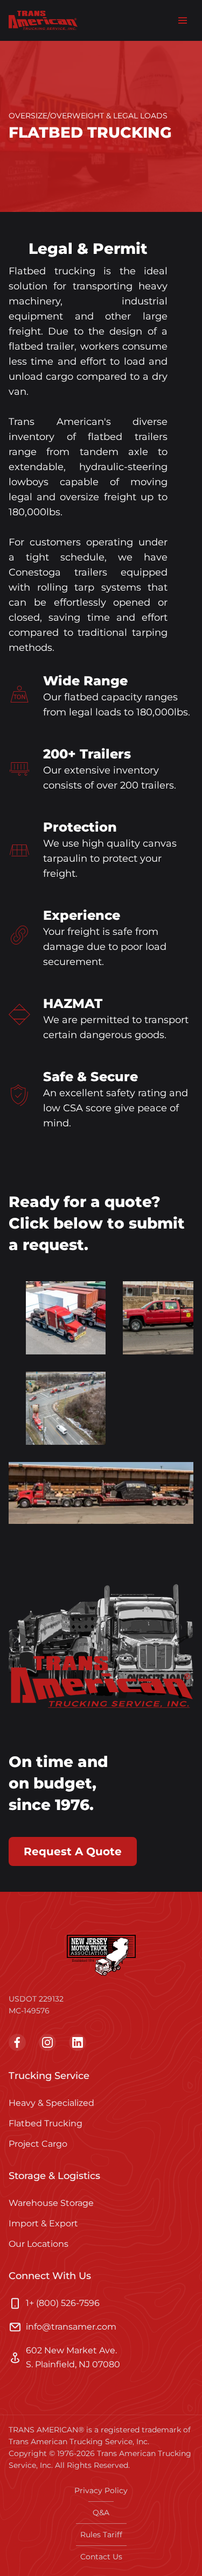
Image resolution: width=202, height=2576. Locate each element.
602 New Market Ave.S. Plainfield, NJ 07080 (73, 2357)
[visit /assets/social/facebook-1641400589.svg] (17, 2042)
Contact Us (101, 2557)
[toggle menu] (183, 20)
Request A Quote (73, 1851)
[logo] (43, 20)
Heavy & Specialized (51, 2103)
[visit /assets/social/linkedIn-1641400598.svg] (78, 2042)
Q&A (101, 2513)
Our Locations (39, 2244)
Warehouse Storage (51, 2203)
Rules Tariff (101, 2535)
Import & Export (43, 2223)
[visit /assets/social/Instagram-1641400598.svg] (47, 2042)
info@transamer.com (71, 2327)
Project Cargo (38, 2144)
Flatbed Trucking (46, 2123)
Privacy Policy (101, 2490)
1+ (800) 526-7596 (63, 2303)
